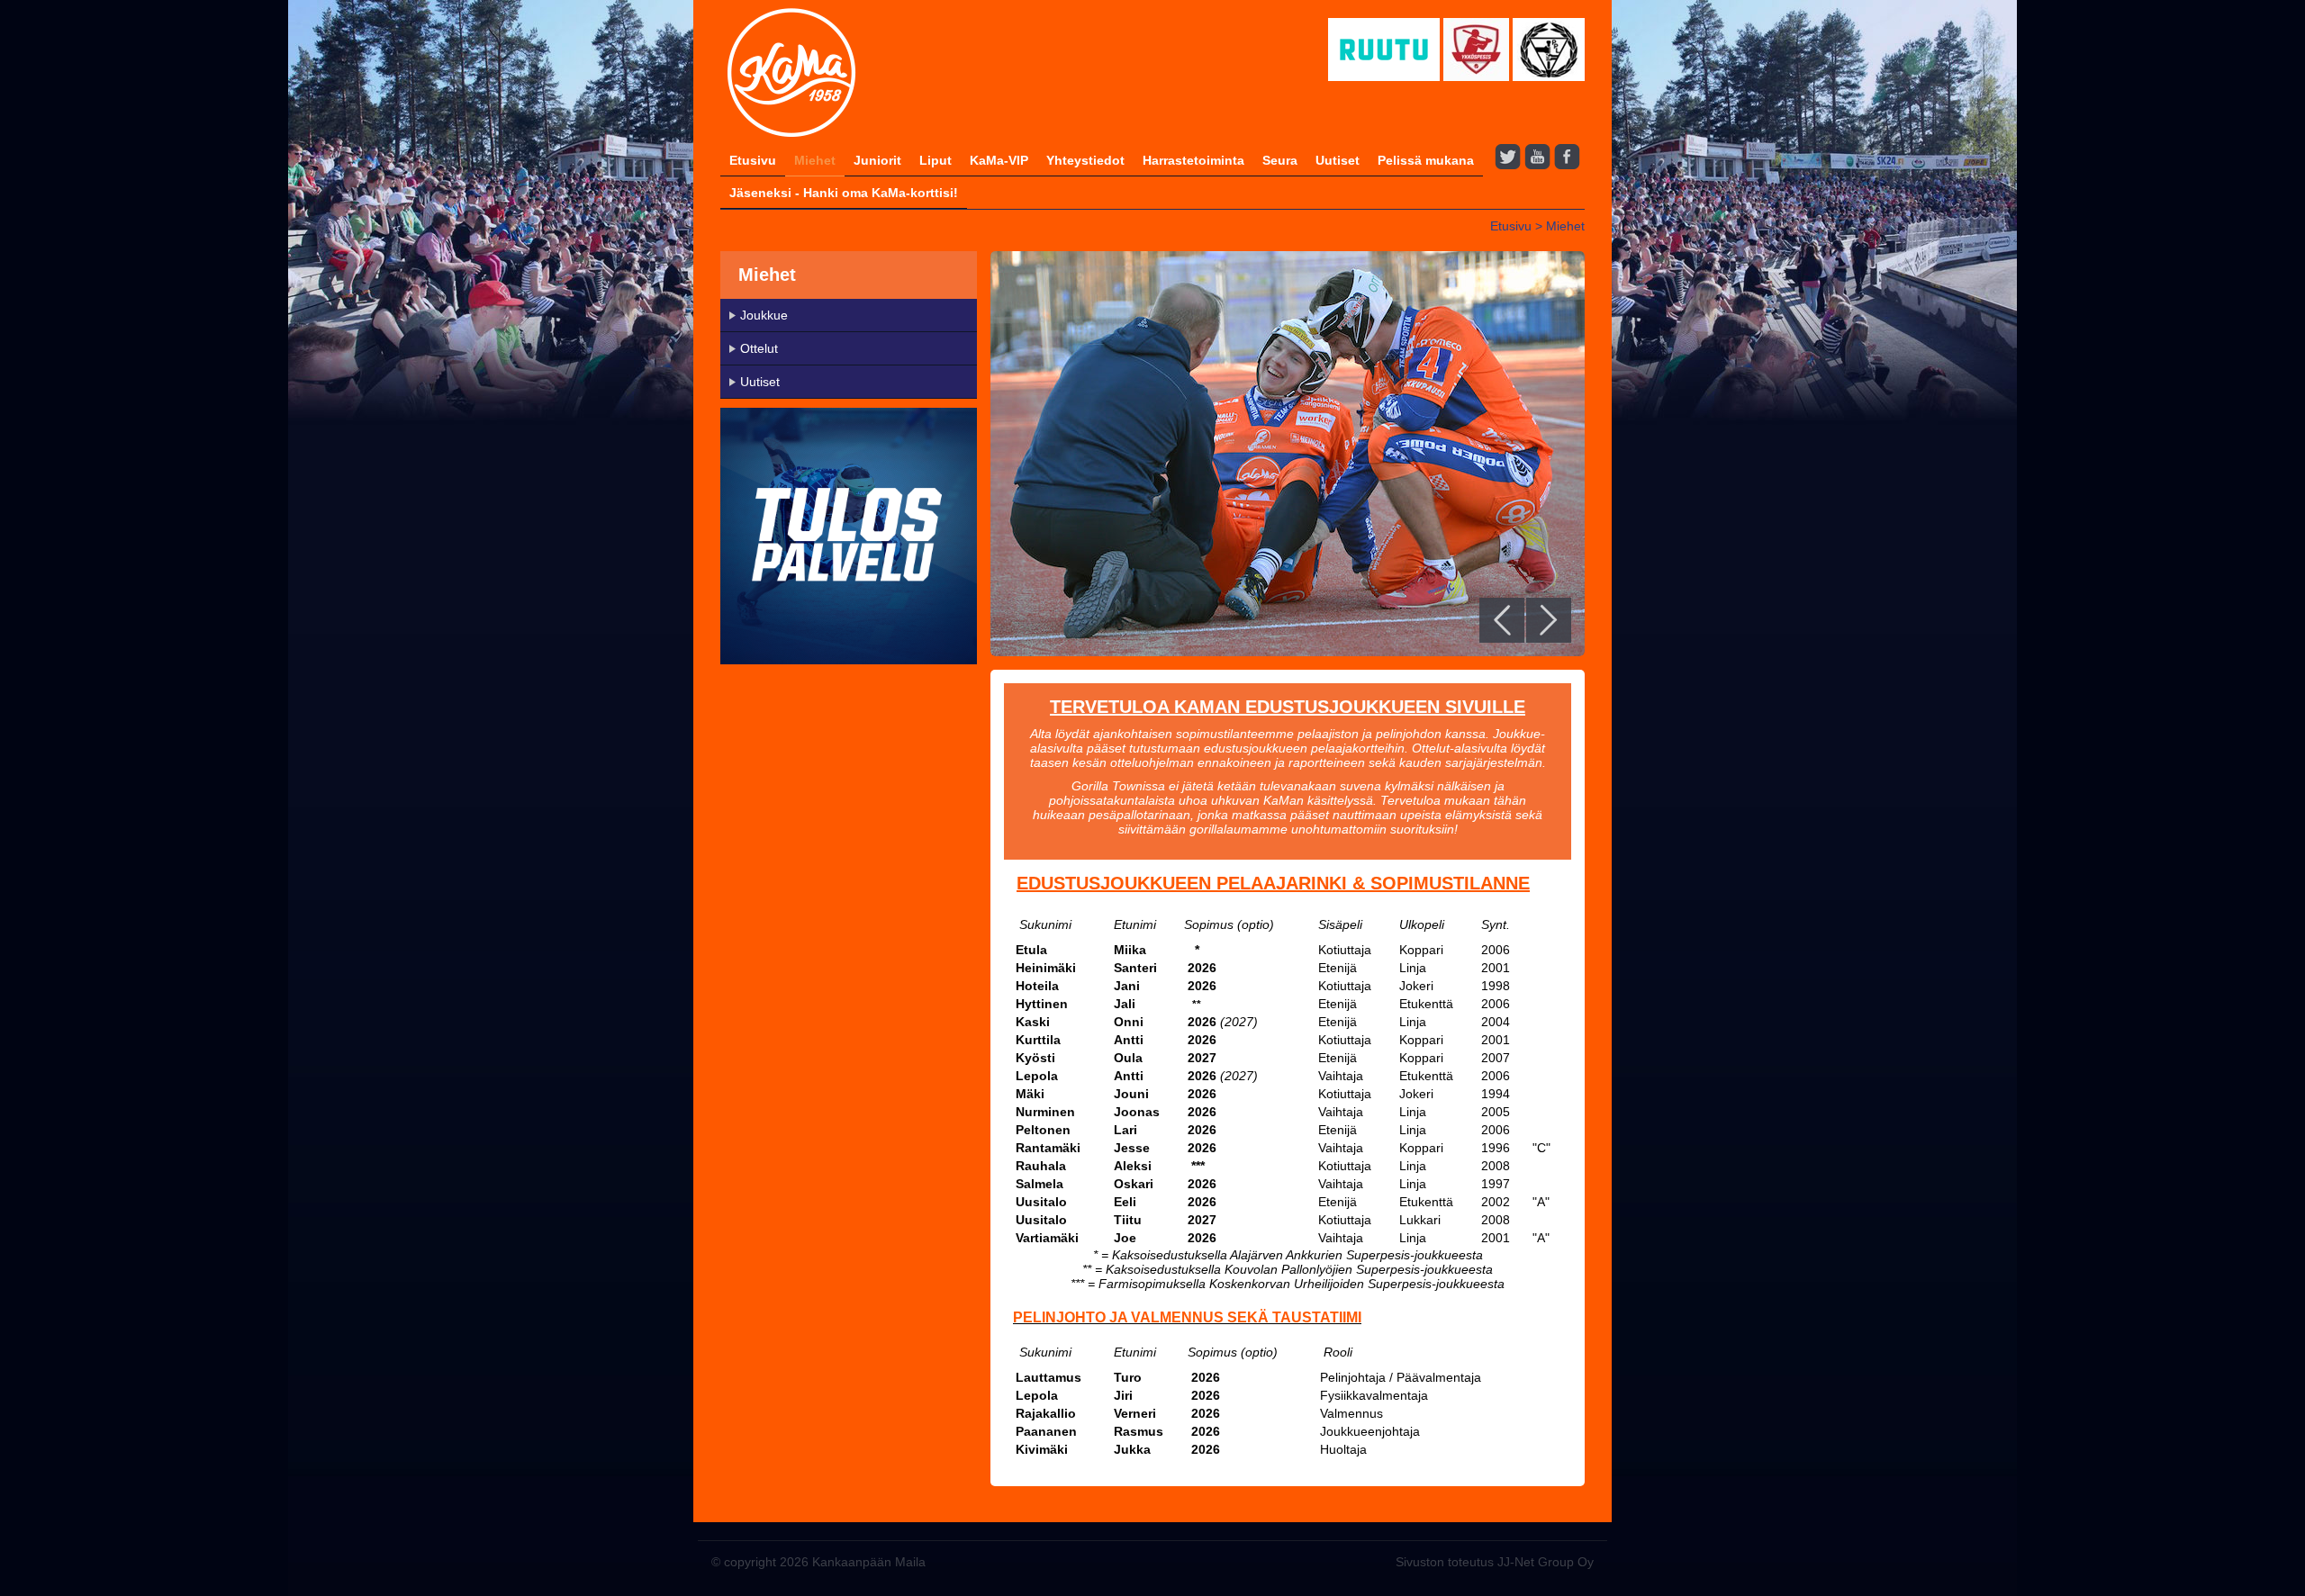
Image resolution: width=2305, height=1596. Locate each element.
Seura (1280, 160)
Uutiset (1338, 160)
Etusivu (753, 160)
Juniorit (877, 160)
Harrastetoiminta (1193, 160)
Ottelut (759, 348)
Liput (936, 160)
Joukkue (764, 315)
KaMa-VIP (999, 160)
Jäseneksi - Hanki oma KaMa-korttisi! (844, 193)
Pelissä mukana (1426, 160)
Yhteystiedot (1085, 160)
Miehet (815, 160)
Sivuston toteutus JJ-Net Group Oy (1495, 1562)
